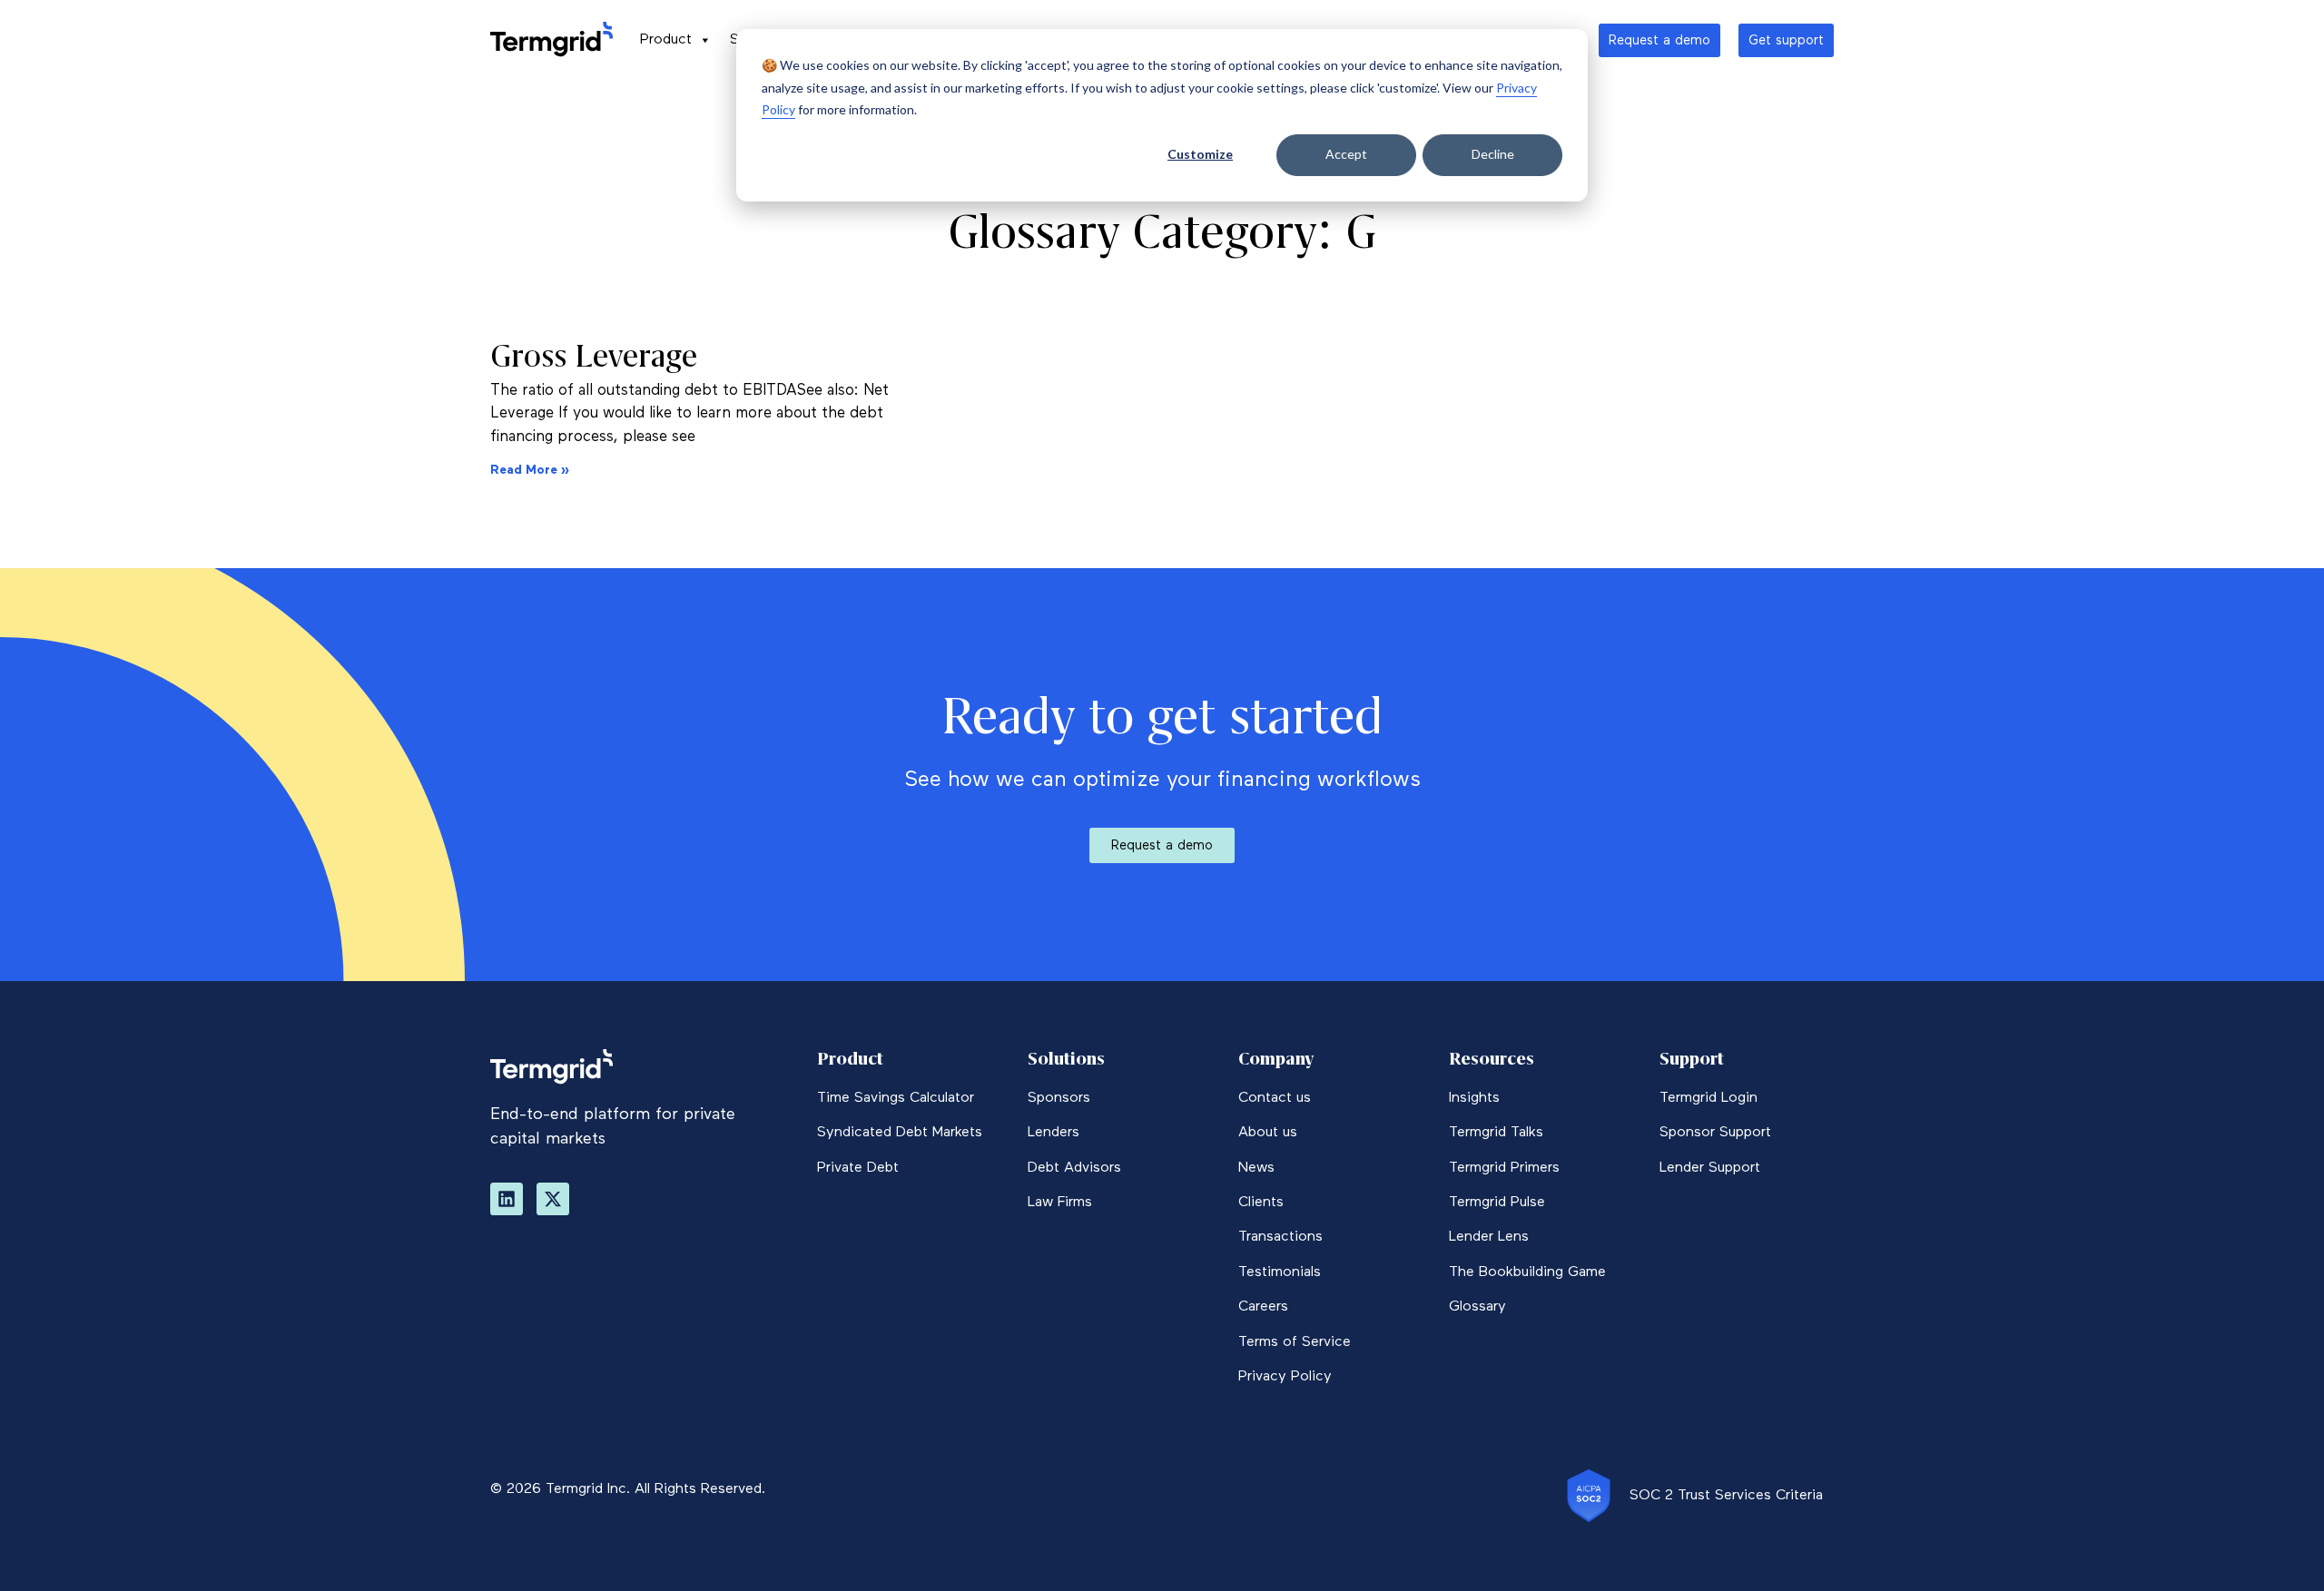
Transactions (1280, 1237)
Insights (1474, 1098)
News (1256, 1168)
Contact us (1275, 1098)
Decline (1493, 154)
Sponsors (1059, 1098)
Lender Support (1710, 1168)
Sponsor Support (1715, 1133)
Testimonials (1280, 1272)
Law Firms (1060, 1203)
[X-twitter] (553, 1199)
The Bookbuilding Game (1527, 1272)
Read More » (530, 470)
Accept (1346, 154)
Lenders (1054, 1133)
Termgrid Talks (1496, 1133)
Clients (1261, 1203)
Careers (1263, 1307)
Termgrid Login (1709, 1098)
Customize (1200, 154)
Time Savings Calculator (896, 1098)
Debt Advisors (1074, 1168)
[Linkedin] (507, 1199)
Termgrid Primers (1504, 1168)
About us (1268, 1133)
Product (666, 40)
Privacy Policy (1285, 1377)
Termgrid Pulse (1497, 1203)
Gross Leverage (594, 356)
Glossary (1477, 1307)
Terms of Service (1295, 1342)
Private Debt (858, 1168)
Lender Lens (1489, 1237)
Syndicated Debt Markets (900, 1133)
